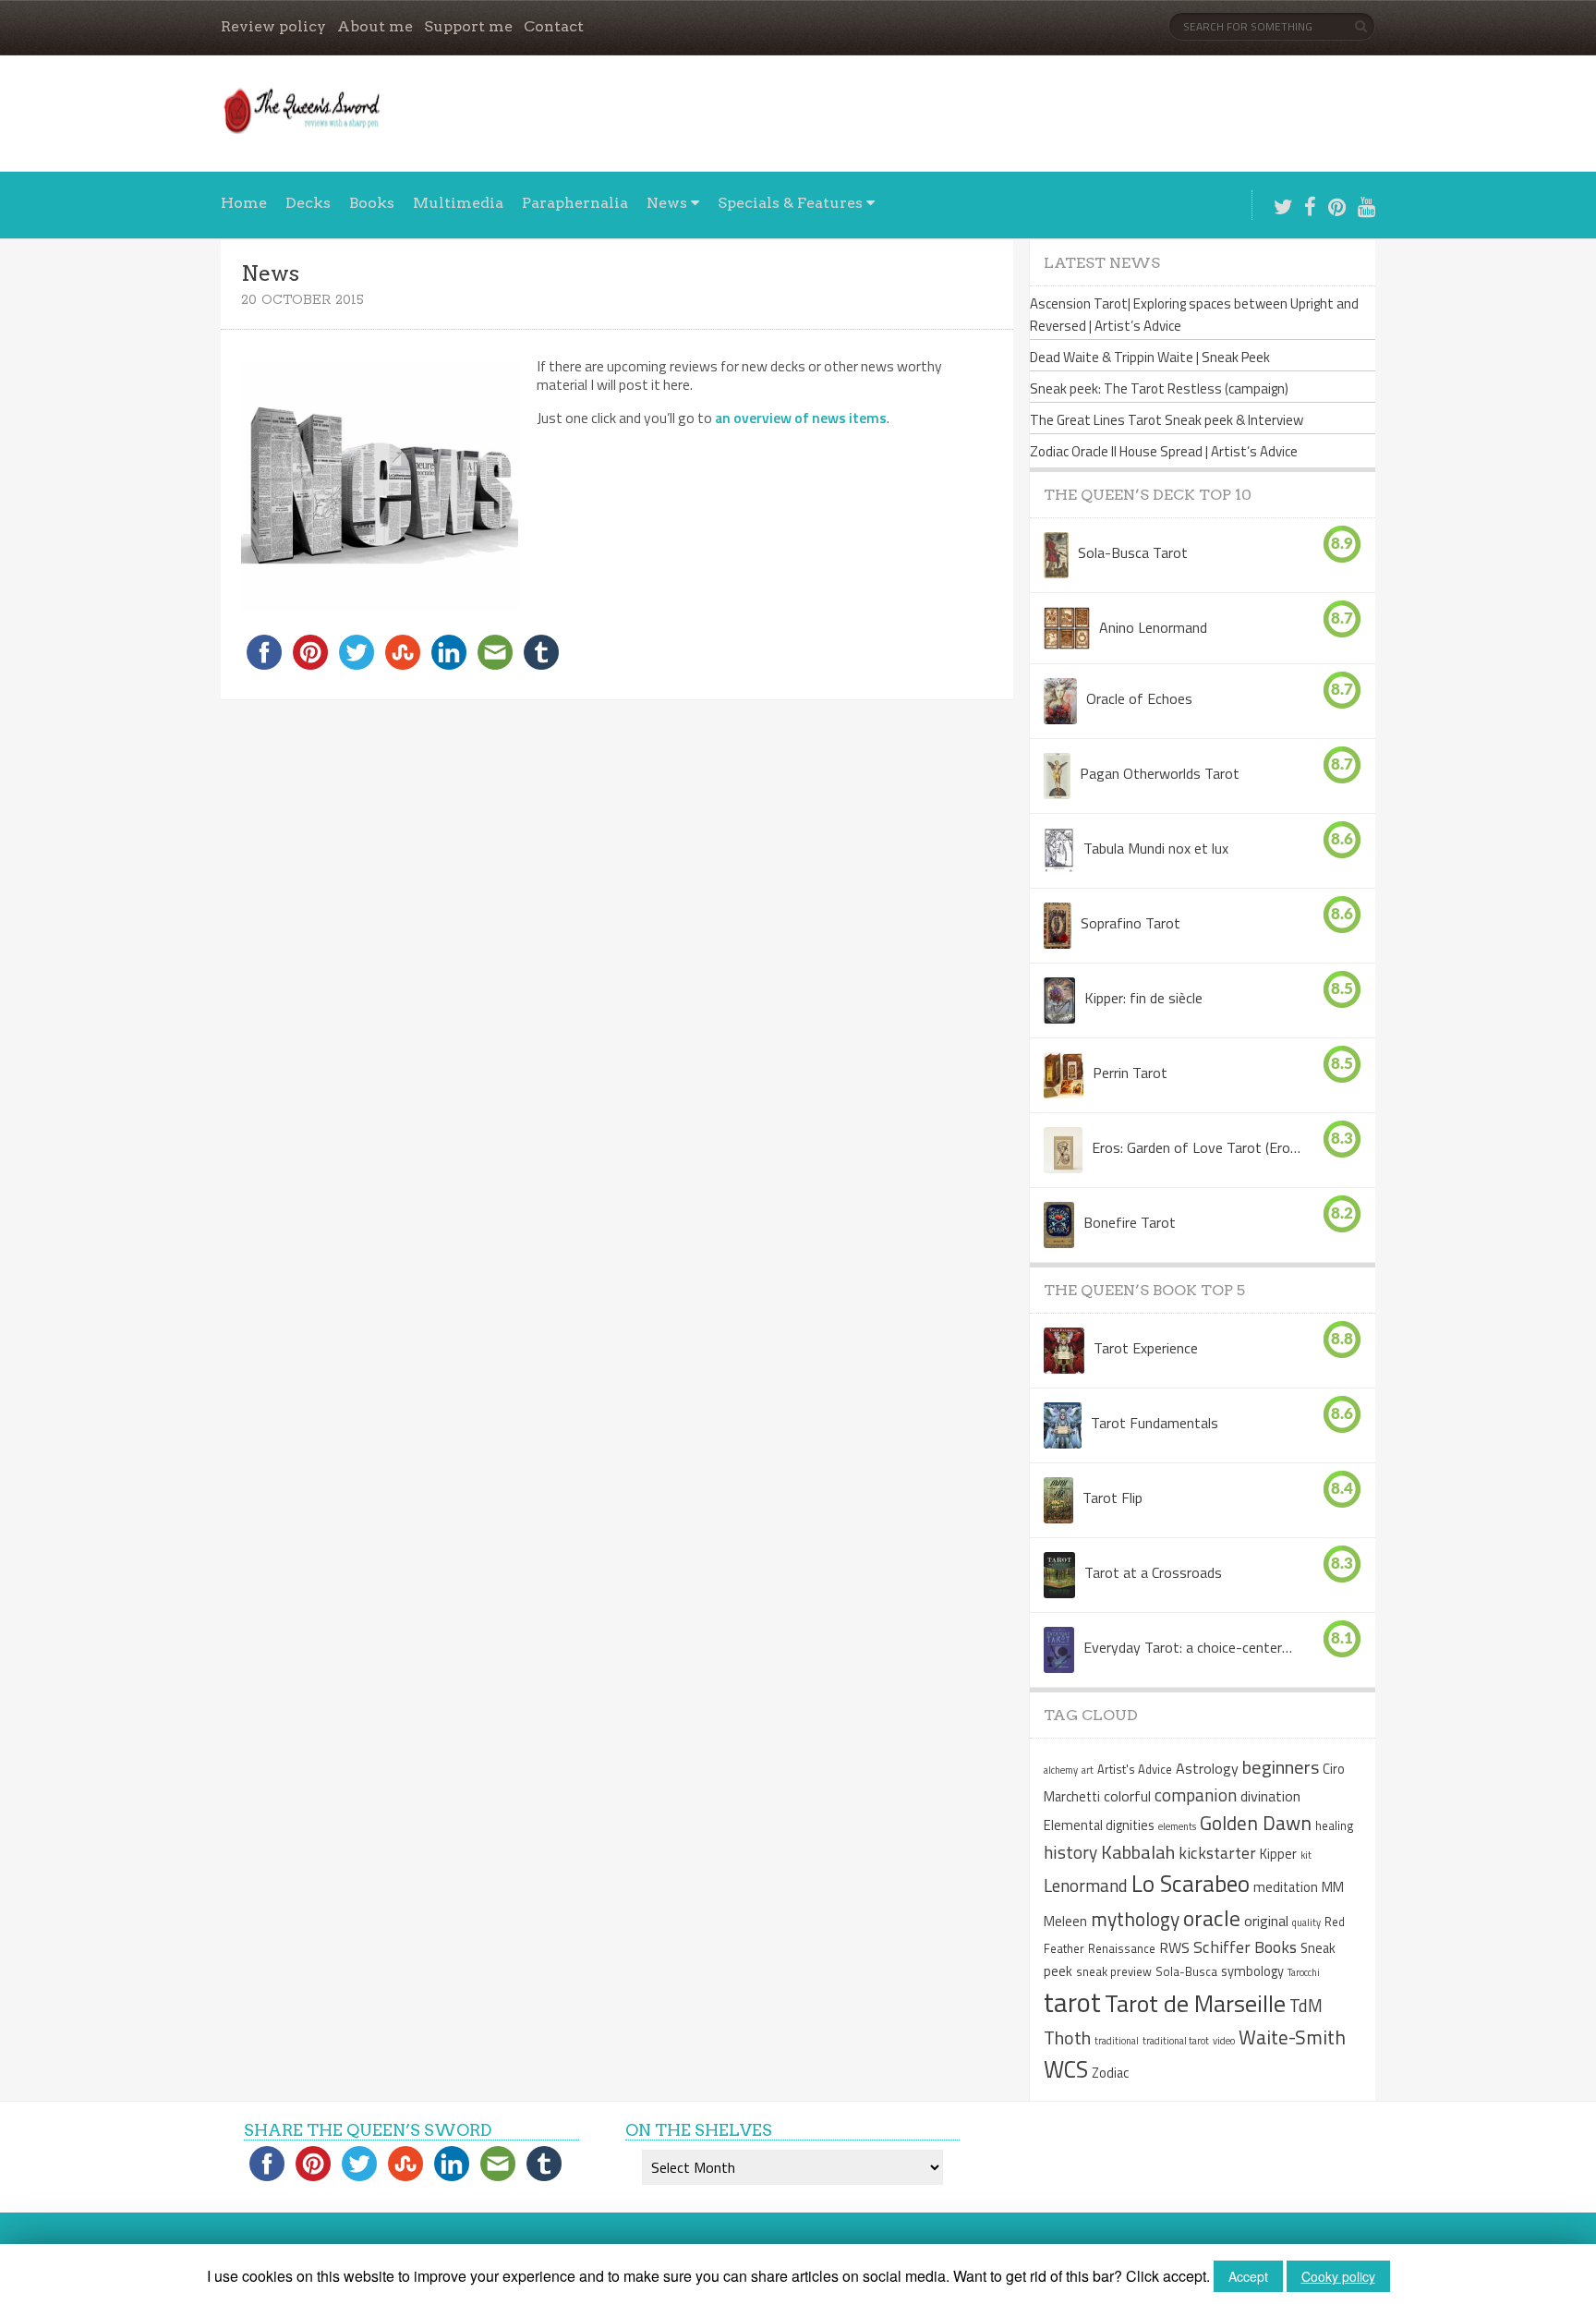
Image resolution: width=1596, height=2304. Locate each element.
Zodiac (1110, 2073)
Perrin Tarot (1130, 1073)
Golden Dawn (1256, 1823)
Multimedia (458, 203)
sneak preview (1114, 1971)
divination (1270, 1796)
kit (1306, 1855)
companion (1196, 1795)
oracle (1212, 1918)
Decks (308, 203)
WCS (1066, 2069)
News (667, 203)
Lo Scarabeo (1191, 1884)
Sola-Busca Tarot (1133, 552)
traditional (1117, 2041)
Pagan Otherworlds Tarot (1160, 773)
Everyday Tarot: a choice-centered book (1188, 1647)
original (1266, 1921)
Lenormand (1086, 1885)
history (1070, 1852)
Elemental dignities (1099, 1825)
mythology (1135, 1919)
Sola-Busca (1186, 1971)
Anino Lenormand (1153, 627)
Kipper (1278, 1854)
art (1088, 1770)
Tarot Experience (1146, 1348)
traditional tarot (1176, 2041)
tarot (1072, 2002)
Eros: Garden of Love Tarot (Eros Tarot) (1197, 1147)
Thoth (1067, 2037)
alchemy (1061, 1770)
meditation (1286, 1887)
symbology (1252, 1971)
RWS (1174, 1947)
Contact (554, 26)
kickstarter (1217, 1853)
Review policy (273, 26)
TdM (1306, 2005)
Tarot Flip (1112, 1498)
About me (375, 26)
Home (244, 203)
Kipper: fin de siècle (1143, 998)
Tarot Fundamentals (1155, 1423)
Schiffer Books (1245, 1947)
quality (1306, 1922)
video (1224, 2041)
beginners (1281, 1767)
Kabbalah (1138, 1852)
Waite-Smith (1292, 2037)
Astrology (1207, 1768)
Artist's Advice (1135, 1769)
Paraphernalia (575, 203)
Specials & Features (790, 203)
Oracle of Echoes (1139, 698)
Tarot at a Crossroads (1153, 1572)
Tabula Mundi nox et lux (1156, 848)
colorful (1127, 1796)
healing (1335, 1825)
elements (1177, 1826)
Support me (468, 26)
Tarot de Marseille (1195, 2003)
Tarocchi (1304, 1972)
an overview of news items (801, 418)
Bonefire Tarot (1130, 1222)
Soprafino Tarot (1130, 923)
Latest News (1102, 263)
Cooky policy (1338, 2276)
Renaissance (1122, 1948)
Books (372, 203)
